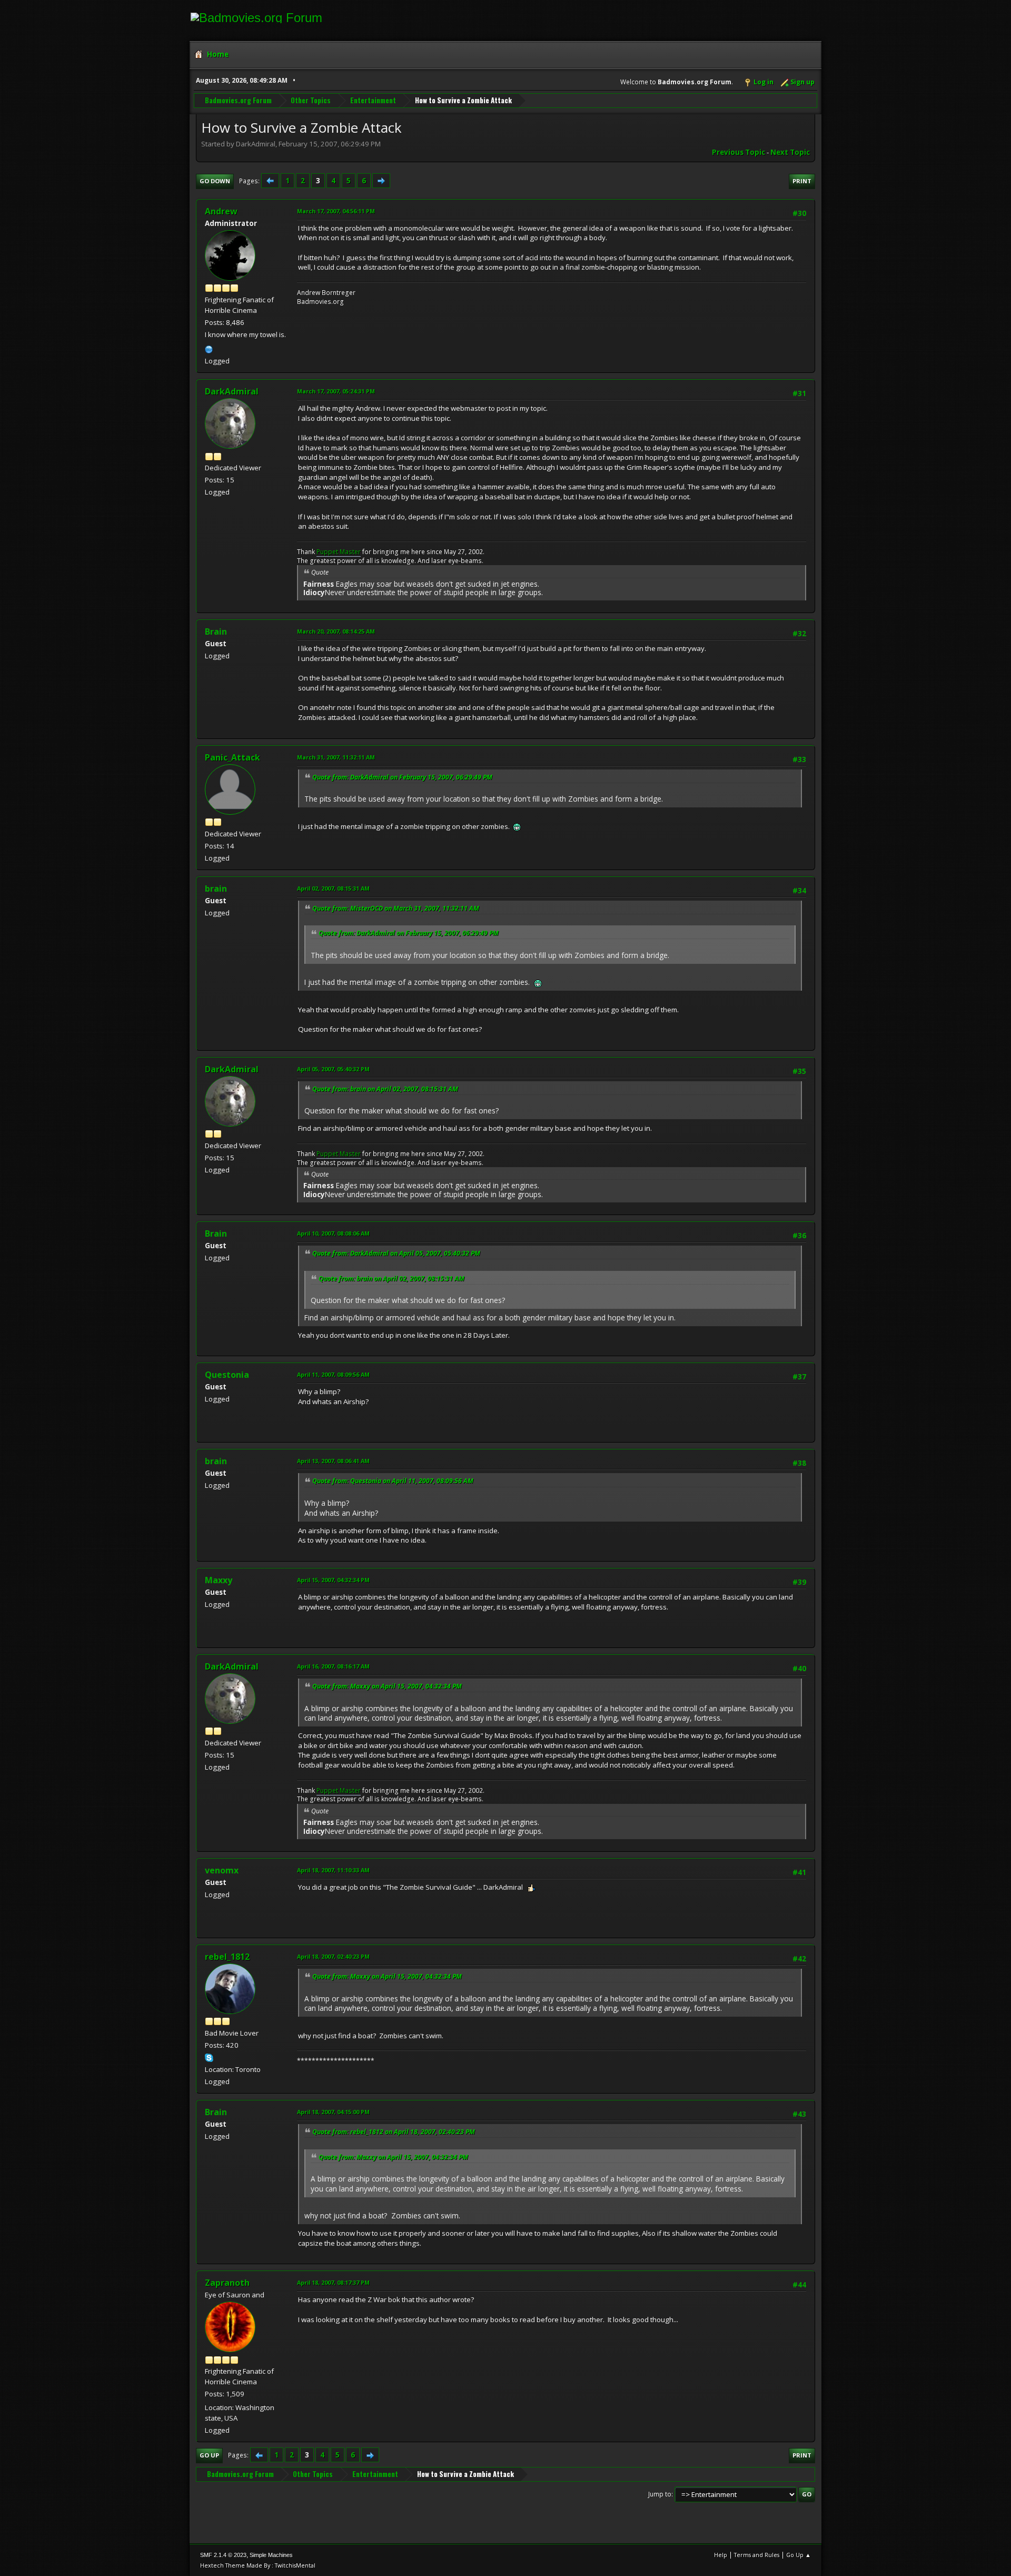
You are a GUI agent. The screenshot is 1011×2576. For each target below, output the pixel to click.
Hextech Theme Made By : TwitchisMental (258, 2565)
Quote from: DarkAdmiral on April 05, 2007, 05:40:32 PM (396, 1253)
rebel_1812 (227, 1957)
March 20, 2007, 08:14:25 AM (336, 631)
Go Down (215, 181)
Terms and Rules (757, 2555)
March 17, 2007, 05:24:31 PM (336, 391)
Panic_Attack (232, 757)
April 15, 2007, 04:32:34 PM (333, 1580)
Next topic (790, 152)
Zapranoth (227, 2283)
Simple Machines (271, 2555)
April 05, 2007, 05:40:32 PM (333, 1069)
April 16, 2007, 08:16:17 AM (333, 1666)
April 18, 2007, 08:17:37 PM (333, 2282)
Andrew (221, 211)
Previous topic (739, 152)
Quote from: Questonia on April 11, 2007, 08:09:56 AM (393, 1481)
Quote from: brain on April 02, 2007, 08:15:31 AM (385, 1089)
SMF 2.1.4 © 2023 (223, 2555)
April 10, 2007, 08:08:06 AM (333, 1233)
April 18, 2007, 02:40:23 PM (333, 1956)
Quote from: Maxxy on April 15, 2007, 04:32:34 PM (387, 1686)
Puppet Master (339, 552)
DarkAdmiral (232, 391)
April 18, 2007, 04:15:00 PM (333, 2112)
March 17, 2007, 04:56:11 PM (336, 211)
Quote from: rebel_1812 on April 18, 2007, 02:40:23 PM (394, 2132)
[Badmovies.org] (209, 348)
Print (802, 181)
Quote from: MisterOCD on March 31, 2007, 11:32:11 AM (396, 908)
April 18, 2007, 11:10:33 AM (333, 1870)
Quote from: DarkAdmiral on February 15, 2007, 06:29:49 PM (402, 777)
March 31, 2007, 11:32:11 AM (336, 757)
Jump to (660, 2494)
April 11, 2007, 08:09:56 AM (333, 1374)
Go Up (209, 2455)
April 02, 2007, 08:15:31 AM (333, 888)
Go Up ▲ (799, 2555)
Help (721, 2555)
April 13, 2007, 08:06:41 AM (333, 1461)
